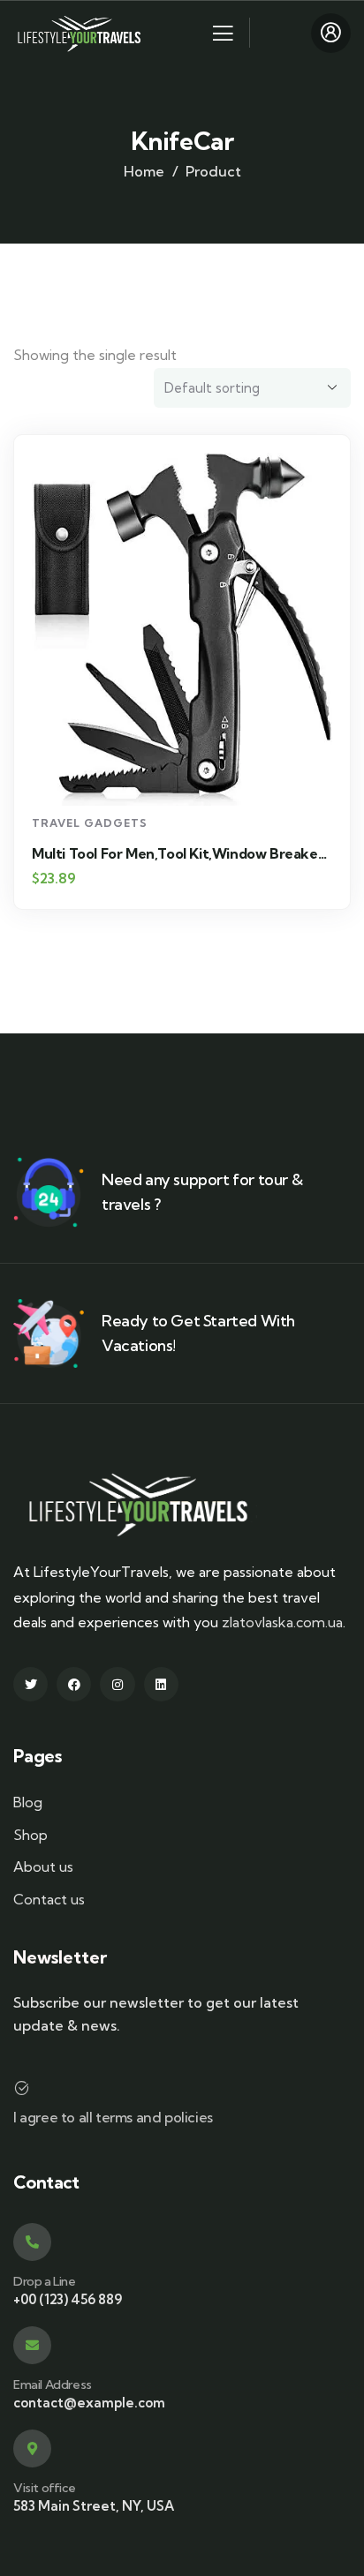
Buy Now (191, 774)
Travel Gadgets (90, 823)
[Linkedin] (161, 1684)
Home (144, 171)
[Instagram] (117, 1684)
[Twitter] (30, 1684)
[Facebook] (74, 1684)
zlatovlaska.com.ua (282, 1622)
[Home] (82, 32)
